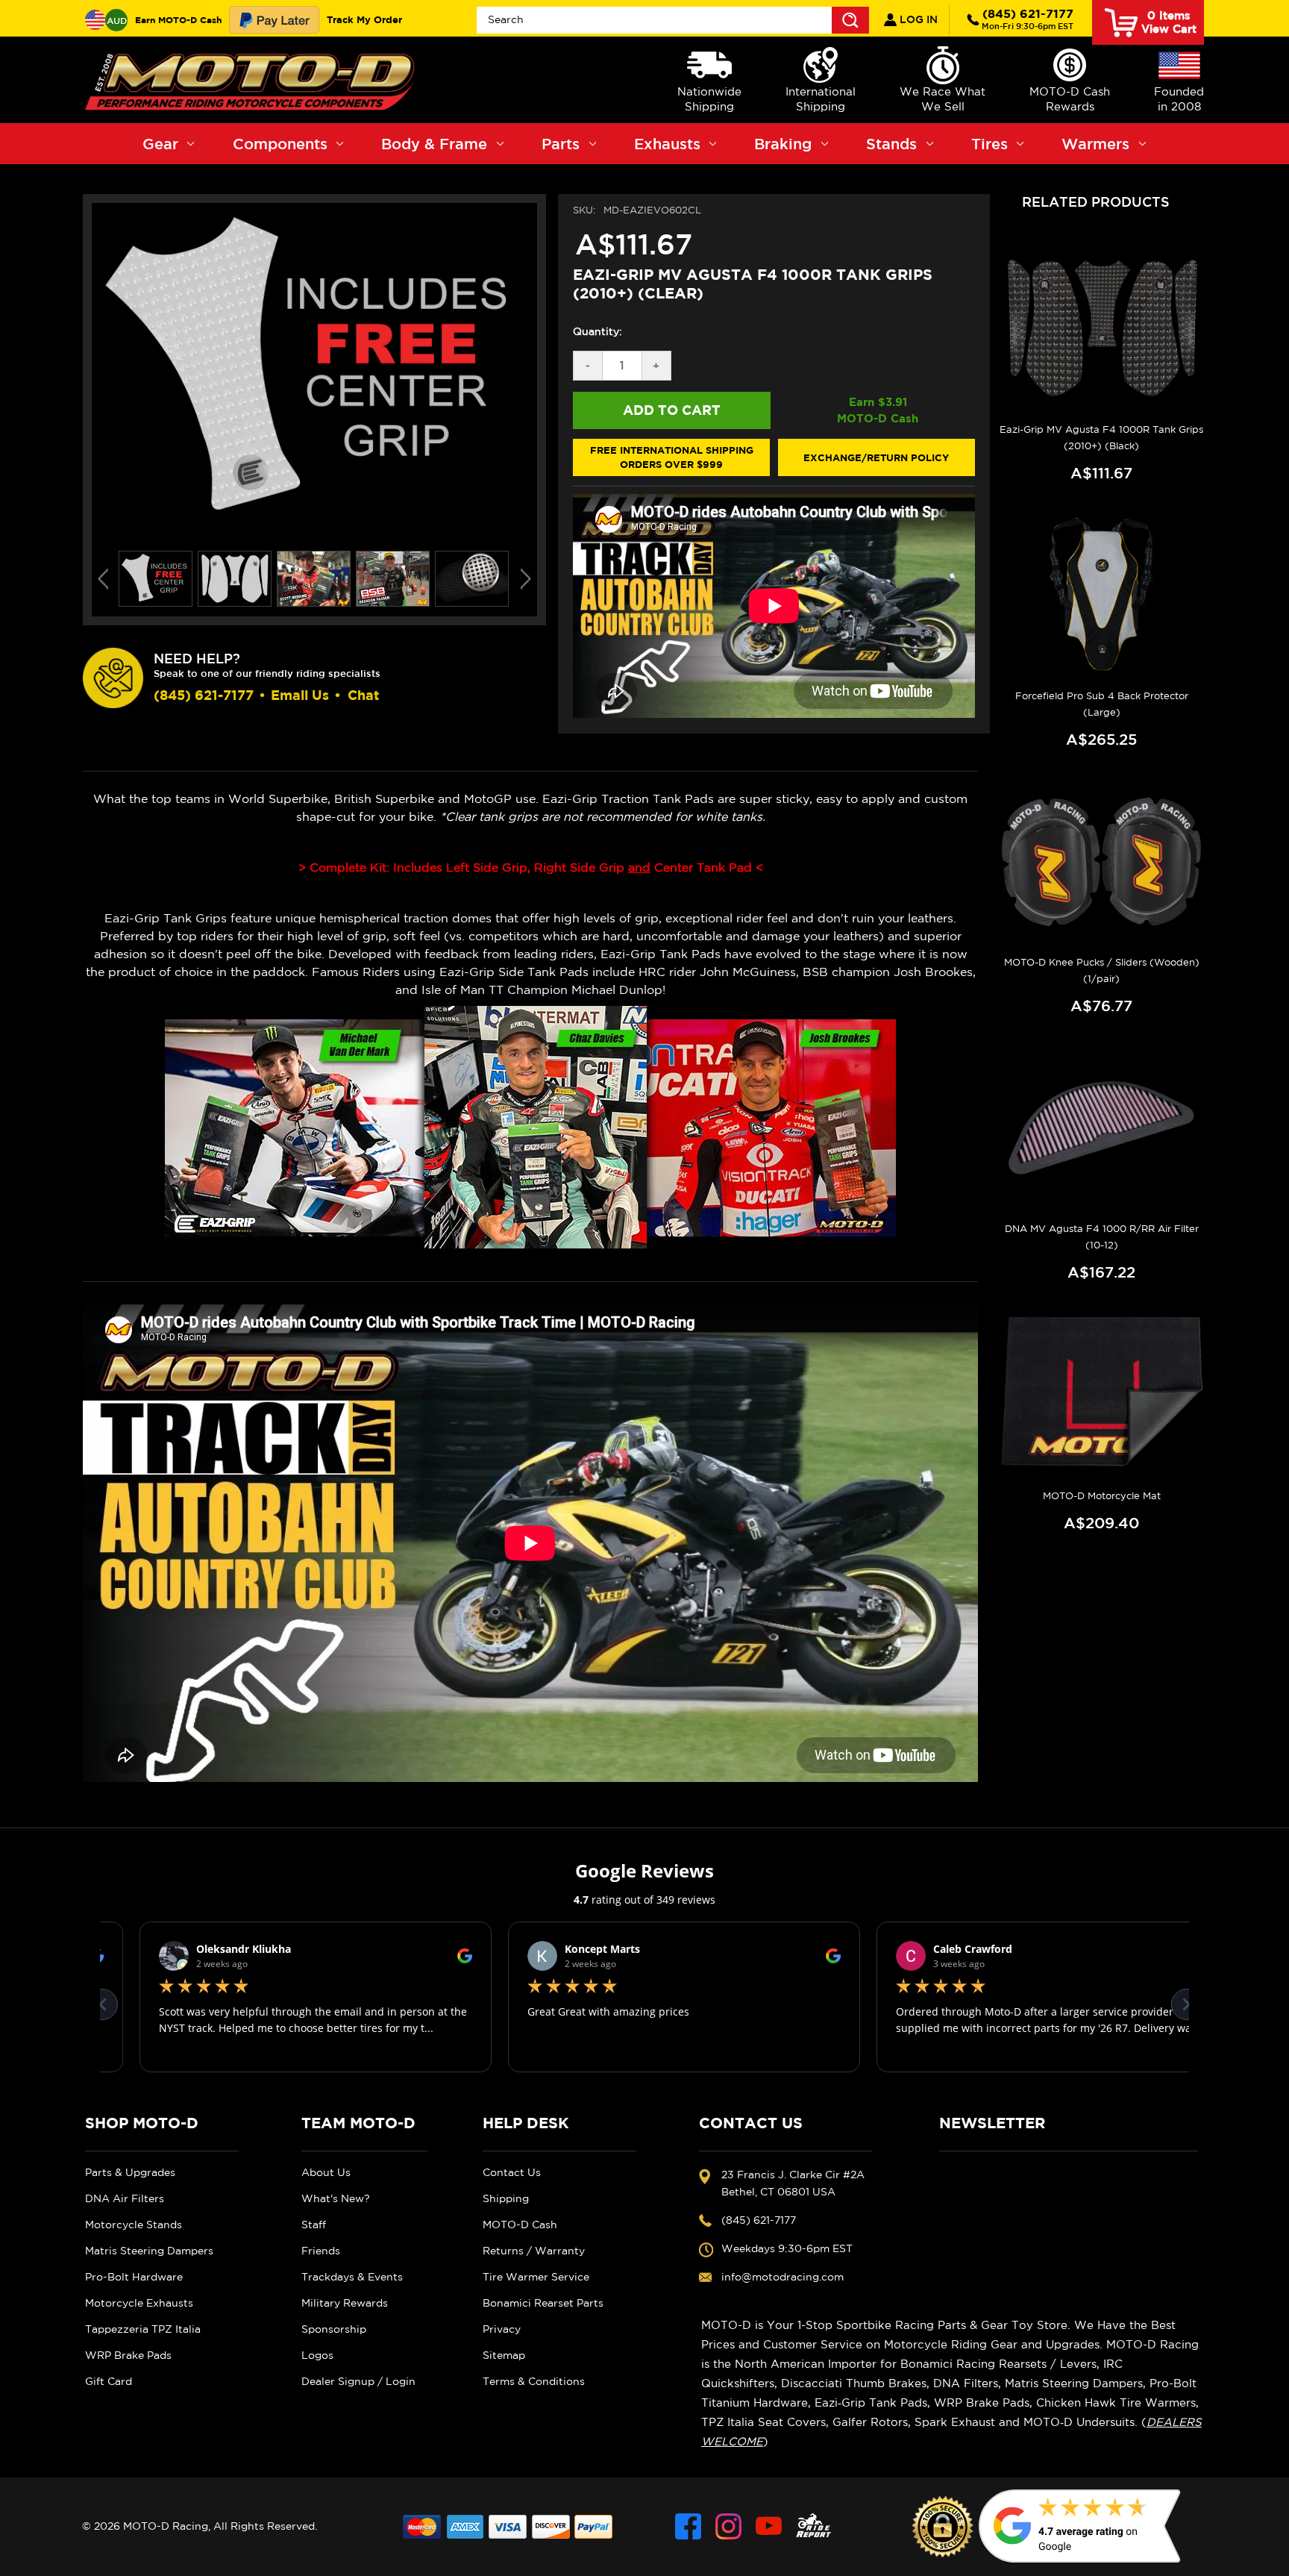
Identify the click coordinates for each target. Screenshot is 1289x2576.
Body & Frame (434, 144)
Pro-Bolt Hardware (134, 2277)
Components (280, 144)
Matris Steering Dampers (149, 2251)
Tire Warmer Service (536, 2277)
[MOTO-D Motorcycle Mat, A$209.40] (1101, 1394)
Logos (317, 2355)
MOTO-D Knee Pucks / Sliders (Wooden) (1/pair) (1102, 970)
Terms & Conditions (534, 2381)
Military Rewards (345, 2303)
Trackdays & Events (352, 2277)
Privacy (502, 2329)
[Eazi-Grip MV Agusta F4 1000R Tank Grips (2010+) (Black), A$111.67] (1101, 328)
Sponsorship (334, 2329)
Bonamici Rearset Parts (543, 2303)
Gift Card (109, 2381)
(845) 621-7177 (1028, 19)
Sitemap (504, 2355)
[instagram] (728, 2526)
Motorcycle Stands (134, 2225)
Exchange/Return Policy (876, 457)
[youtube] (769, 2526)
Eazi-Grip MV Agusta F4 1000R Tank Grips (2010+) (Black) (1101, 438)
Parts (561, 144)
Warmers (1095, 144)
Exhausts (667, 144)
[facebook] (688, 2526)
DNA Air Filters (125, 2198)
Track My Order (364, 19)
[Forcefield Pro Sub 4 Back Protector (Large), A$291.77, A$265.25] (1101, 595)
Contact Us (512, 2172)
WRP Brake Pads (128, 2355)
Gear (160, 144)
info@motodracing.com (783, 2277)
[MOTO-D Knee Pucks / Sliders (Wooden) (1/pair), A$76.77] (1101, 861)
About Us (326, 2172)
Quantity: (598, 331)
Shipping (506, 2198)
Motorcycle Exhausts (139, 2303)
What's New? (336, 2198)
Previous (103, 579)
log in (917, 19)
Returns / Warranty (534, 2251)
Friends (321, 2251)
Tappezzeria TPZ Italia (143, 2329)
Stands (891, 144)
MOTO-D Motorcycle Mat (1102, 1496)
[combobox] (673, 20)
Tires (990, 144)
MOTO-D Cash (520, 2225)
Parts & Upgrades (130, 2172)
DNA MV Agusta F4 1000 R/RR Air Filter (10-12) (1102, 1237)
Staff (314, 2225)
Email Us (300, 695)
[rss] (814, 2526)
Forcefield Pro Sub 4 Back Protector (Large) (1102, 704)
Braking (783, 144)
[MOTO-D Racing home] (253, 80)
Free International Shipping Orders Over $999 (672, 457)
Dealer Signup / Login (358, 2381)
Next (526, 579)
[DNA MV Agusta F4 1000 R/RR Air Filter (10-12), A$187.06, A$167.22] (1101, 1128)
